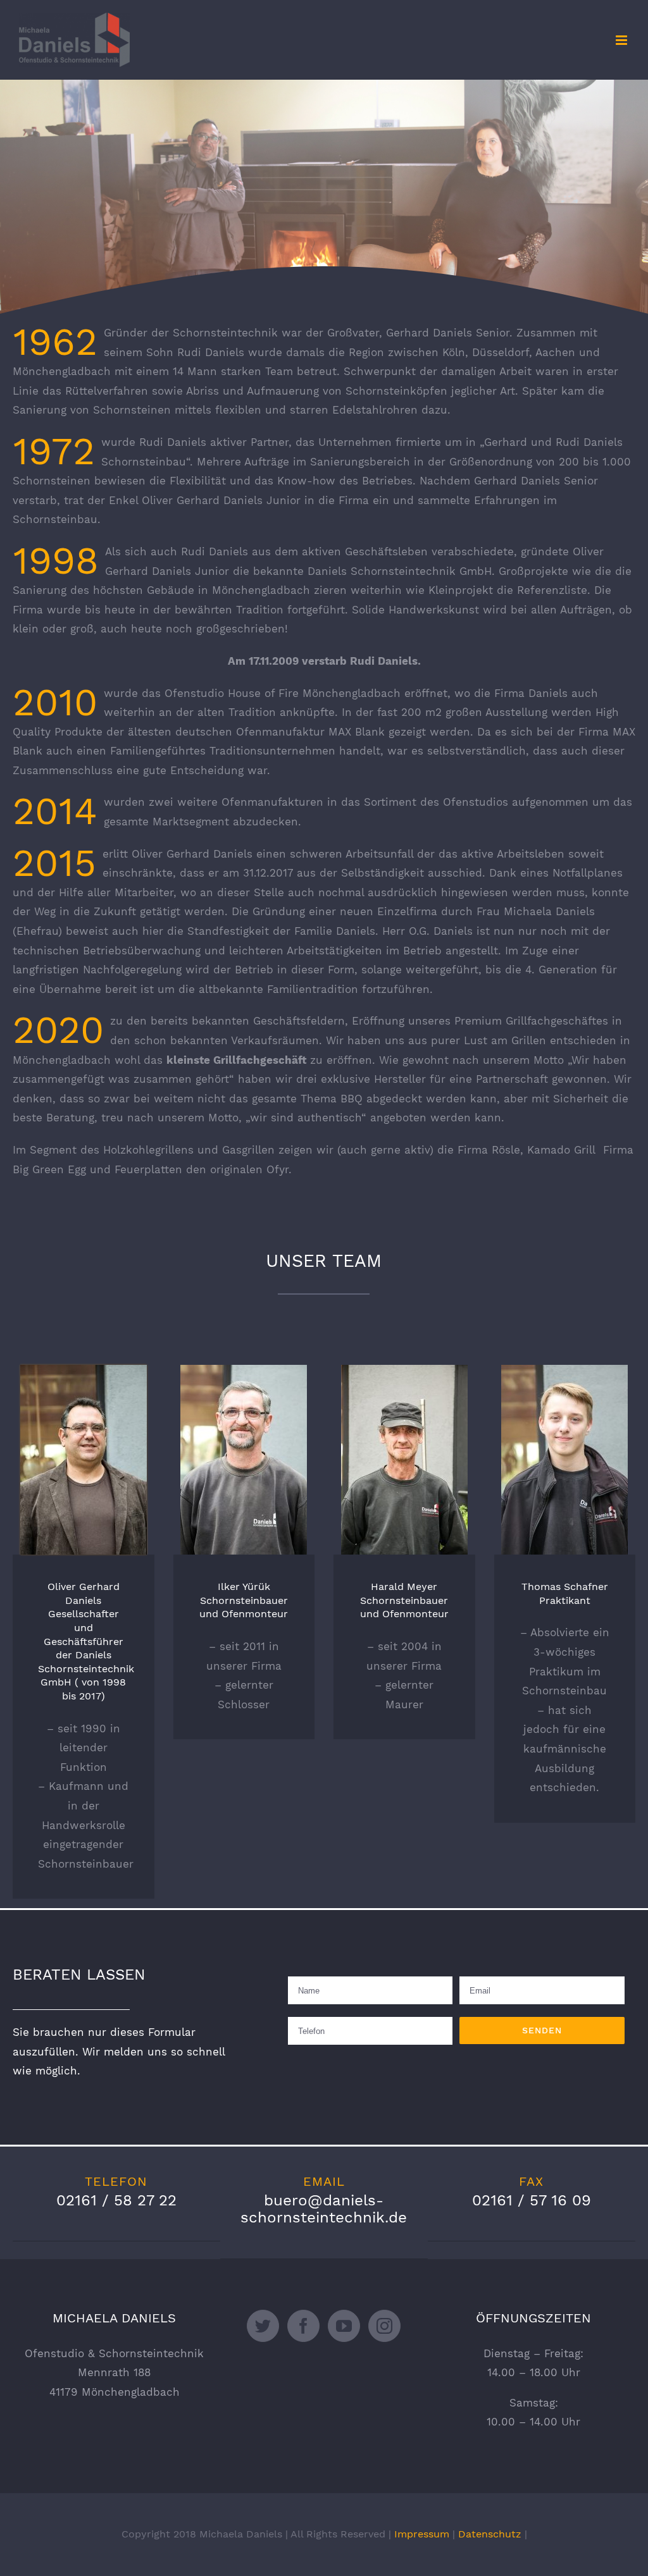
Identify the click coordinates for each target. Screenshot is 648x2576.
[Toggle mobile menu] (622, 40)
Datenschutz (490, 2534)
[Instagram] (384, 2326)
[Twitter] (263, 2326)
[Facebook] (303, 2326)
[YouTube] (344, 2326)
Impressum (422, 2534)
